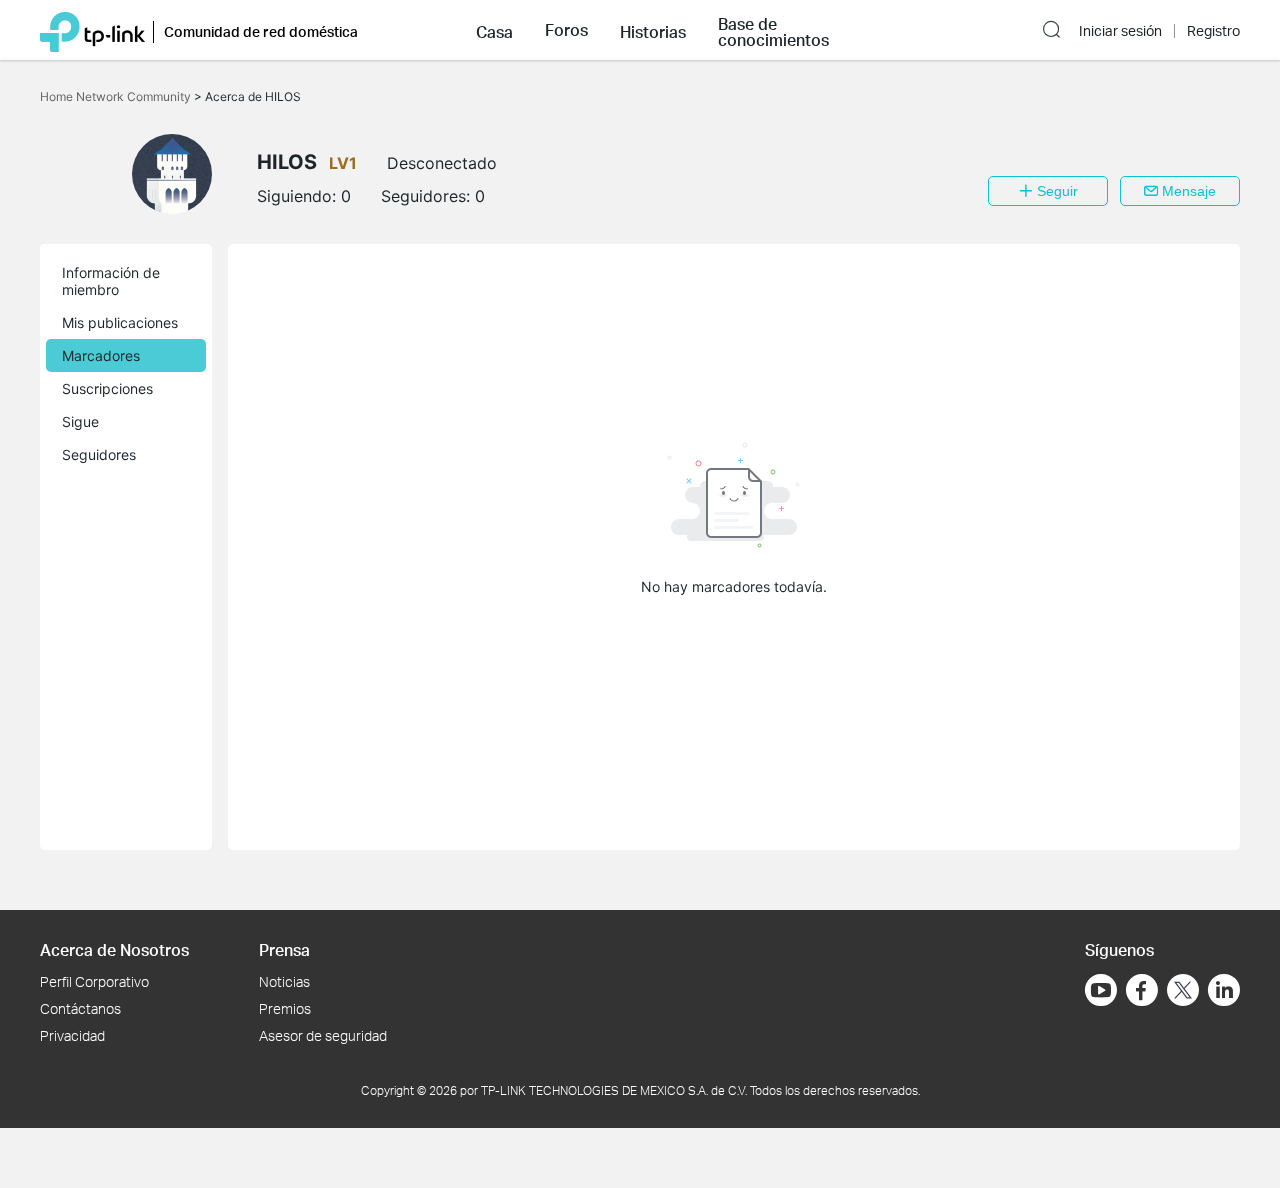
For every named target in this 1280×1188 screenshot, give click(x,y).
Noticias (284, 981)
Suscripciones (107, 388)
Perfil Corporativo (94, 981)
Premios (285, 1008)
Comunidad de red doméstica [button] (261, 31)
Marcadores (101, 355)
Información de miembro (111, 281)
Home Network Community (117, 96)
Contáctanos (80, 1008)
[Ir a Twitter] (1183, 992)
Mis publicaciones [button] (120, 322)
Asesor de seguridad (323, 1035)
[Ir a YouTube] (1101, 990)
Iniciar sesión (1120, 31)
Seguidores (99, 454)
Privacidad (72, 1035)
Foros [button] (566, 30)
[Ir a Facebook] (1142, 990)
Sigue (80, 421)
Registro (1213, 31)
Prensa (284, 949)
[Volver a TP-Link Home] (92, 30)
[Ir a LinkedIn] (1224, 990)
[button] (494, 30)
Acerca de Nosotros (114, 949)
